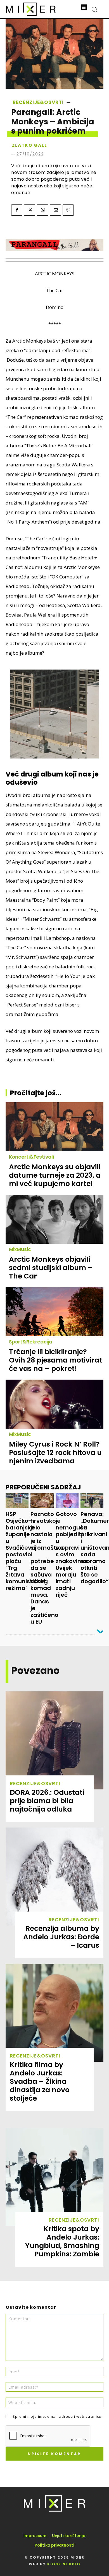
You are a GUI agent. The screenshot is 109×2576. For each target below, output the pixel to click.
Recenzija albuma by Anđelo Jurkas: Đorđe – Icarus (61, 1937)
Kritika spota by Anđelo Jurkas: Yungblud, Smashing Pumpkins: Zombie (62, 2241)
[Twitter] (30, 210)
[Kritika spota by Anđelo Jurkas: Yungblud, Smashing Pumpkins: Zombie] (54, 2177)
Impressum (35, 2536)
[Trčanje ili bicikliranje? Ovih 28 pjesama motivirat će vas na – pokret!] (54, 1312)
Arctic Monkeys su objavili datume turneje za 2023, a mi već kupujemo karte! (55, 1175)
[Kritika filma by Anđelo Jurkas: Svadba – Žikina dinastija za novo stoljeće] (54, 2013)
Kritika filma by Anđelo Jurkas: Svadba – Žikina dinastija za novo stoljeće (40, 2081)
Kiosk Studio (64, 2564)
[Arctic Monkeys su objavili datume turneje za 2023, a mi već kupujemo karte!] (54, 1127)
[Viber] (68, 210)
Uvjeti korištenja (69, 2536)
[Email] (55, 210)
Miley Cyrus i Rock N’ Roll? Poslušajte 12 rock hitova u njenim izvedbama (55, 1453)
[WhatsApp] (42, 210)
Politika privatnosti (54, 2545)
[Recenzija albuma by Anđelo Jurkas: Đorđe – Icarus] (54, 1877)
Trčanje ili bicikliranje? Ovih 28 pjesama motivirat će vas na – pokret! (55, 1360)
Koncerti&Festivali (31, 1157)
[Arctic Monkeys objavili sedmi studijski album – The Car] (54, 1219)
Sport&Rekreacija (31, 1342)
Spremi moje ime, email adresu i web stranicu (57, 2416)
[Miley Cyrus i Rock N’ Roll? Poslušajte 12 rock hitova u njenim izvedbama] (54, 1404)
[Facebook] (17, 210)
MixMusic (20, 1249)
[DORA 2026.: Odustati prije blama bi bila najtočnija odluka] (54, 1740)
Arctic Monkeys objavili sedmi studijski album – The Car (51, 1268)
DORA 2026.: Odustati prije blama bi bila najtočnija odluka (47, 1801)
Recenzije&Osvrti (38, 102)
